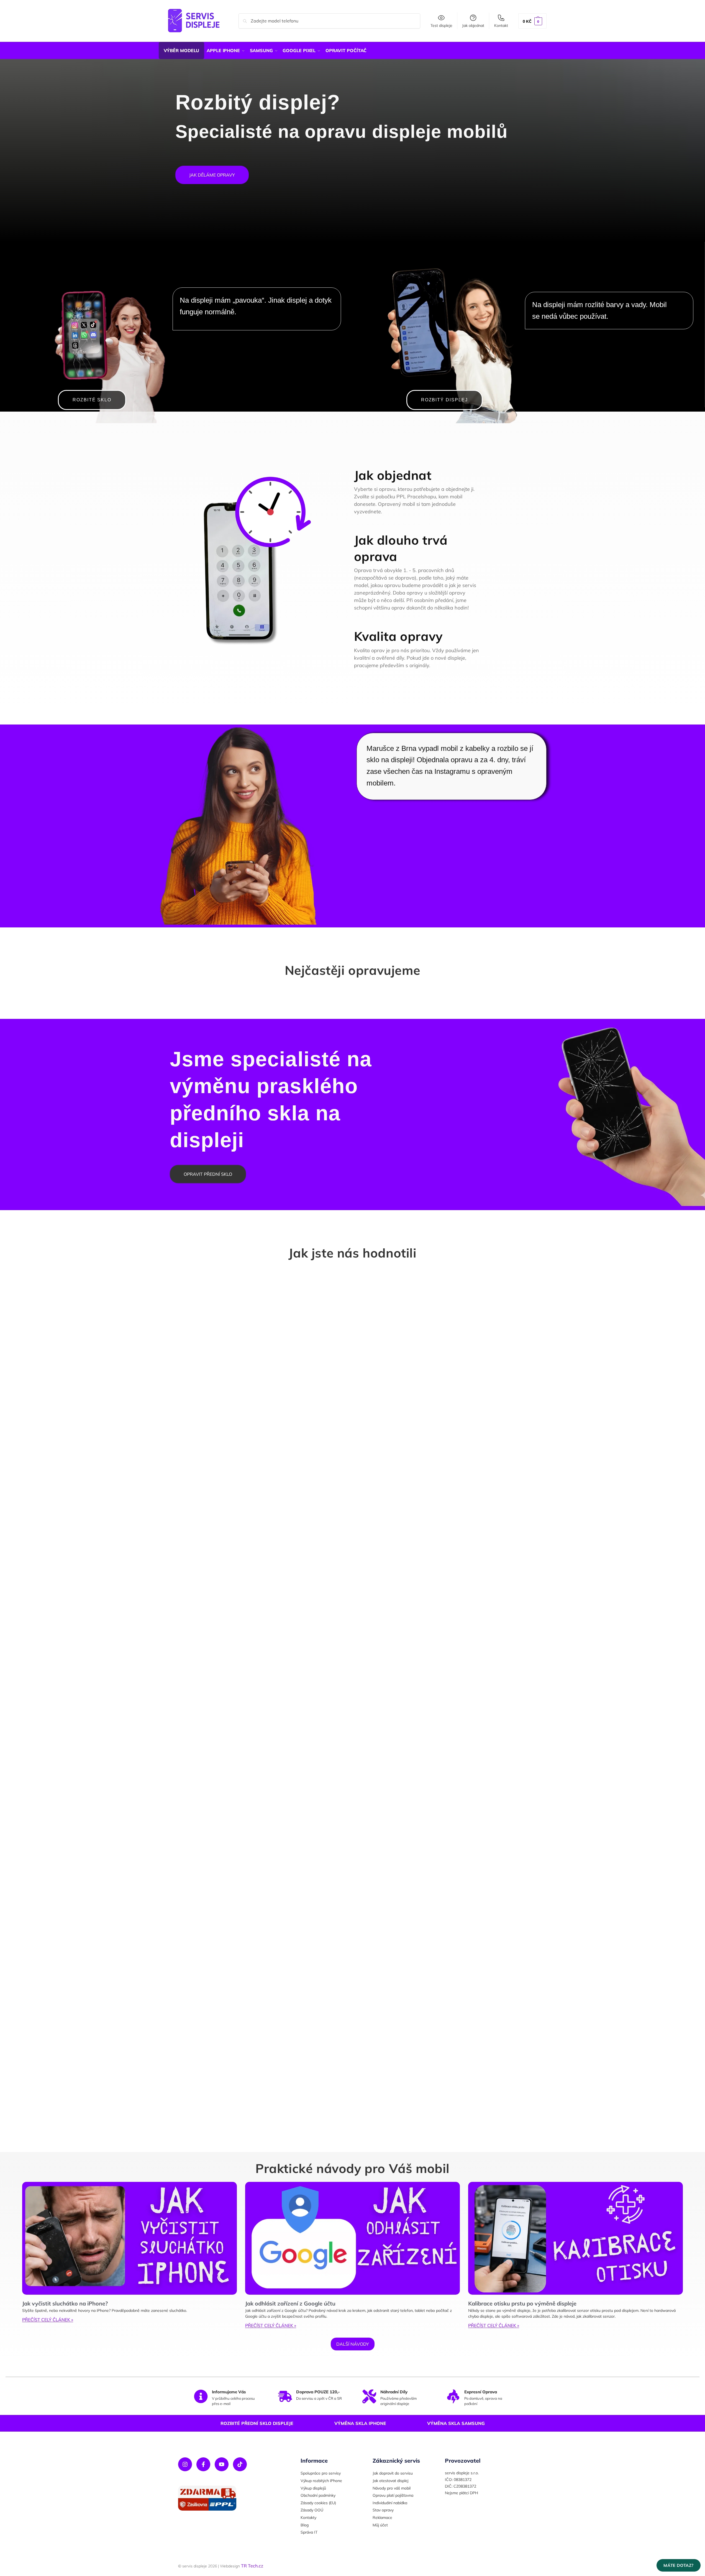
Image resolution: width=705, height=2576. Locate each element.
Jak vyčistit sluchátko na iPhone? (65, 2303)
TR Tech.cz (252, 2566)
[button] (532, 21)
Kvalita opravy (398, 636)
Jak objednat (473, 25)
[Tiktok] (240, 2464)
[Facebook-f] (203, 2464)
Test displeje (441, 25)
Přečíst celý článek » (48, 2320)
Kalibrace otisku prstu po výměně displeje (522, 2303)
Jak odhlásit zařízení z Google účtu (290, 2303)
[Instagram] (185, 2464)
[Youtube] (222, 2464)
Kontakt (501, 25)
